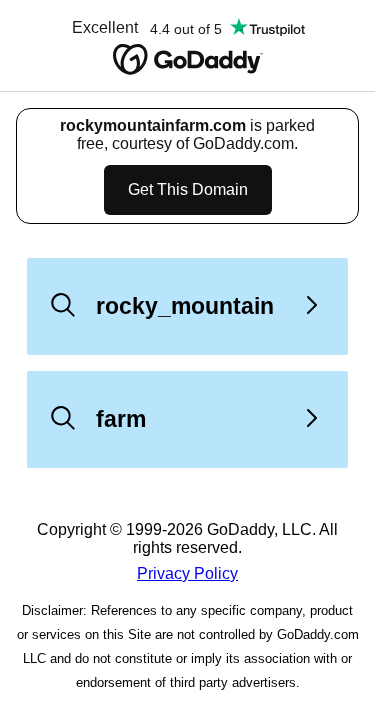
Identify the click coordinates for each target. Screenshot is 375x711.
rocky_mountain (185, 306)
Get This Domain (188, 189)
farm (121, 419)
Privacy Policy (187, 573)
